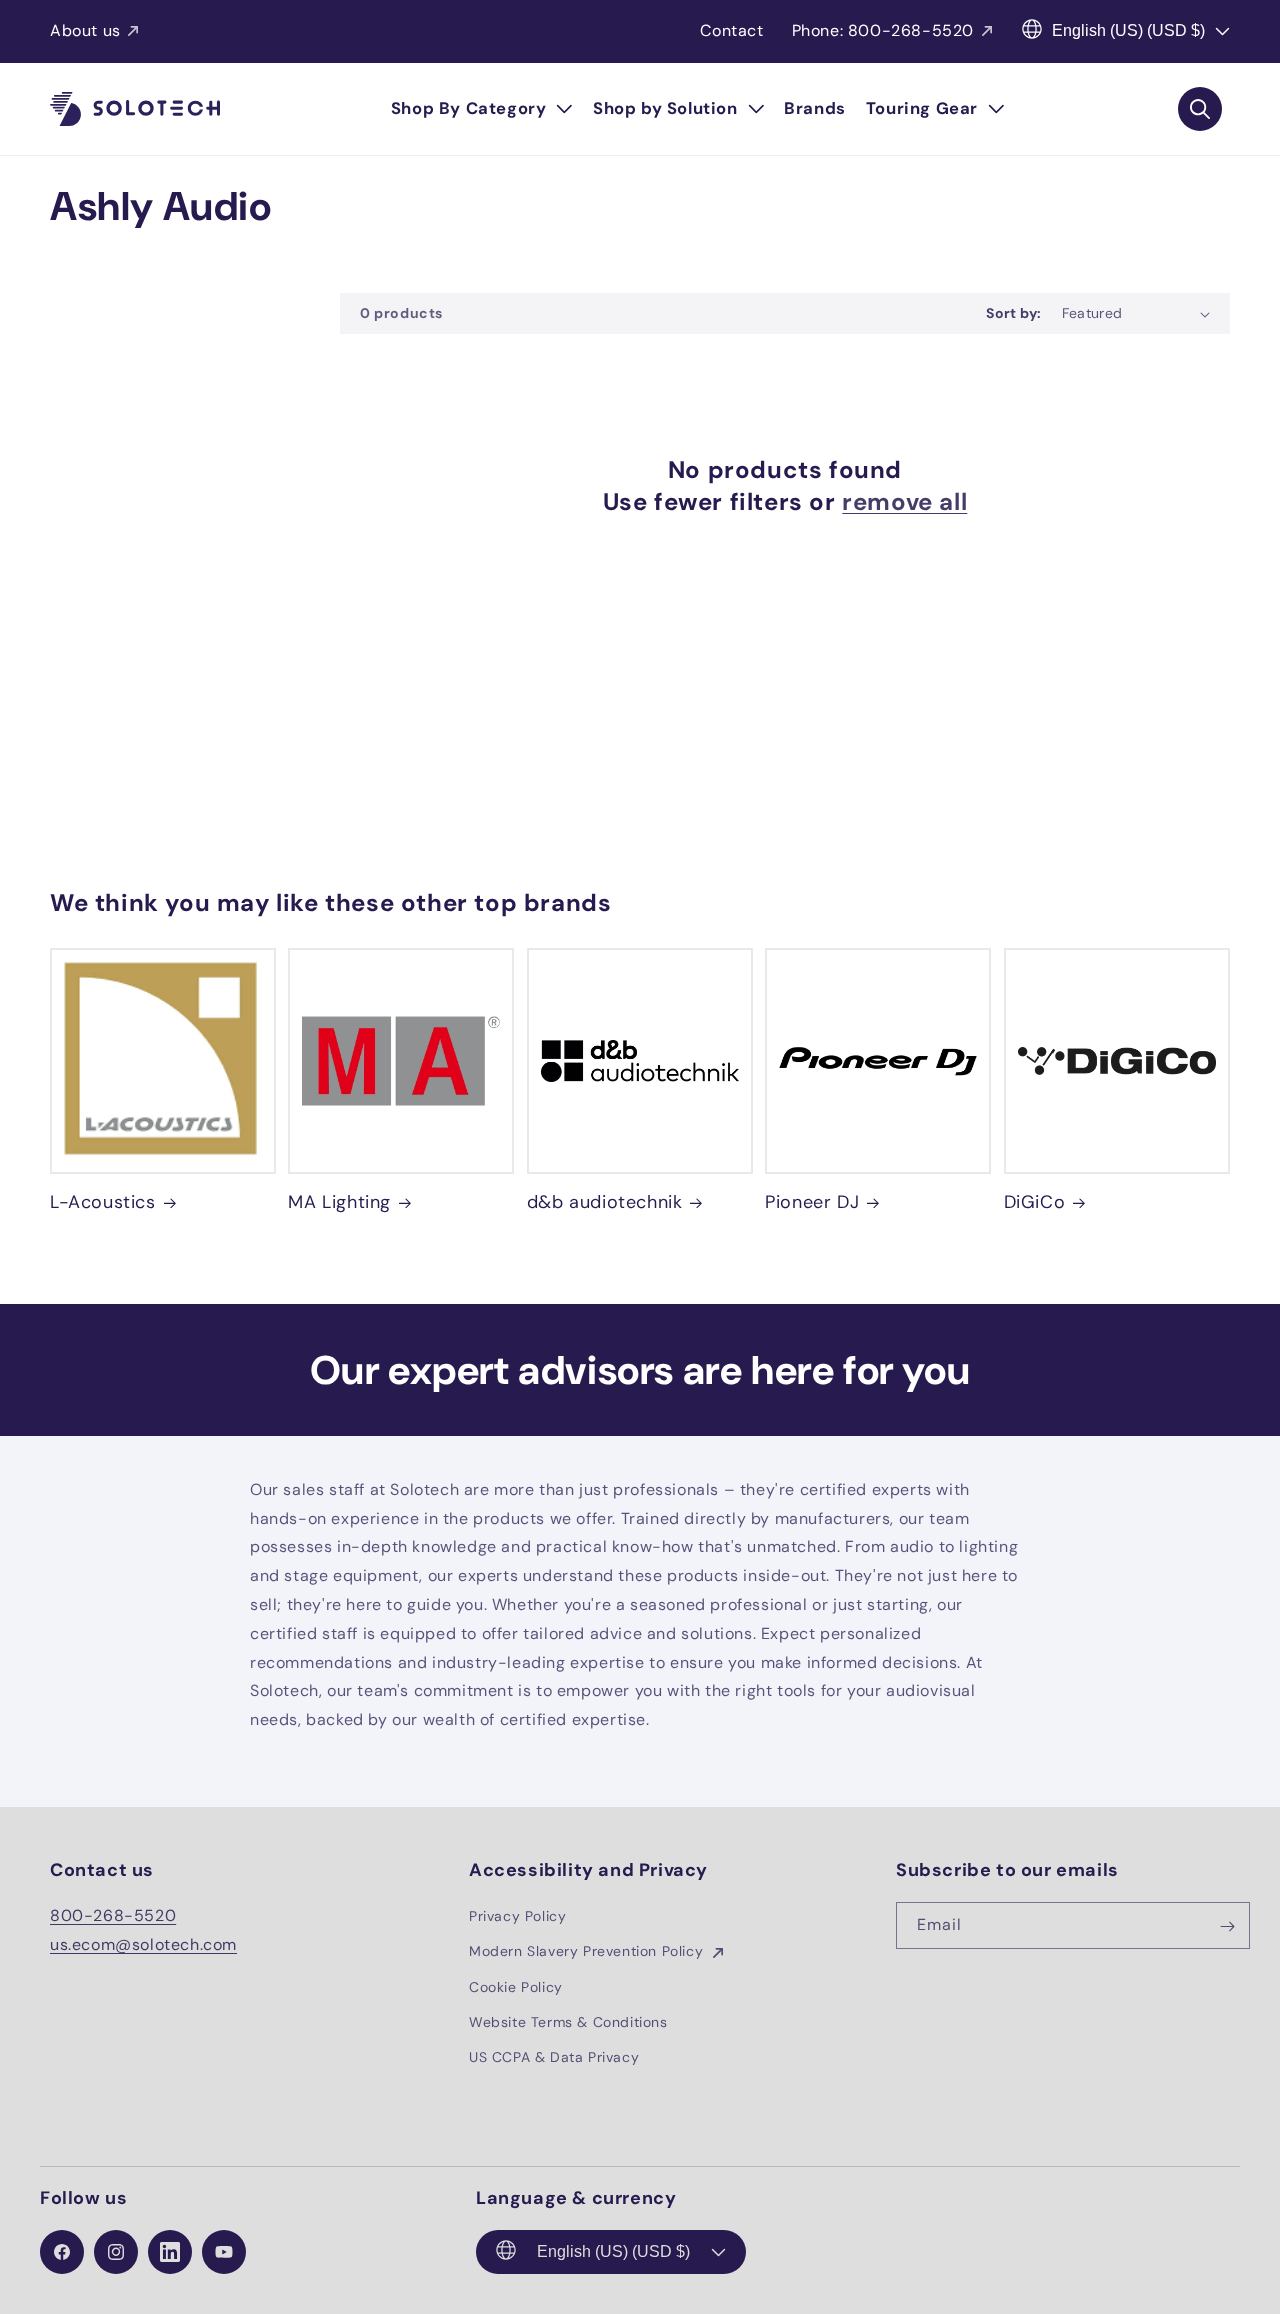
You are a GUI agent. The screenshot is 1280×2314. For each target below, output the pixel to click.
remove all (904, 501)
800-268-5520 (113, 1916)
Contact (731, 30)
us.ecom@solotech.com (143, 1944)
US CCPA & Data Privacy (554, 2057)
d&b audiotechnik (605, 1202)
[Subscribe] (1227, 1926)
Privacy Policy (517, 1917)
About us (85, 30)
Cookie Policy (516, 1987)
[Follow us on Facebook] (62, 2252)
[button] (482, 109)
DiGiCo (1035, 1202)
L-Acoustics (103, 1202)
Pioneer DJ (812, 1202)
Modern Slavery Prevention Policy (588, 1952)
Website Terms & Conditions (568, 2022)
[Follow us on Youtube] (224, 2252)
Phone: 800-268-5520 (883, 30)
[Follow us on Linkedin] (170, 2252)
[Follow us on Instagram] (116, 2252)
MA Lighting (339, 1202)
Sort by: (1013, 313)
